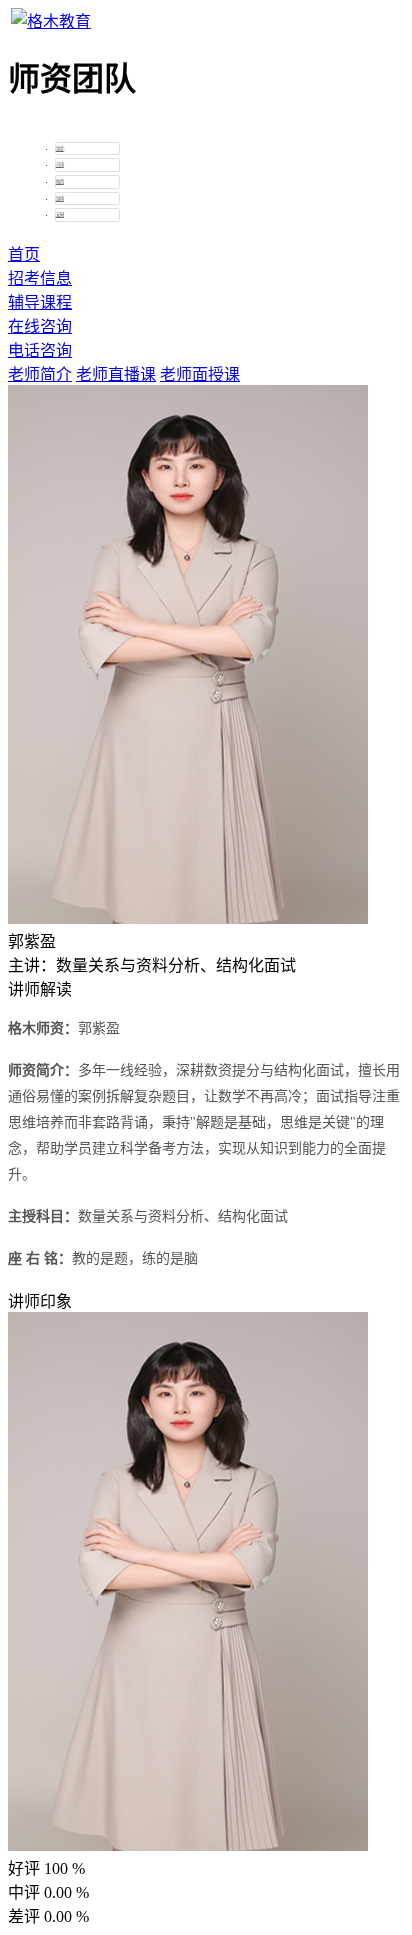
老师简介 (40, 374)
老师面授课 (200, 374)
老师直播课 (116, 374)
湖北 (60, 148)
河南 (60, 164)
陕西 (60, 181)
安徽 (60, 214)
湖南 (60, 198)
